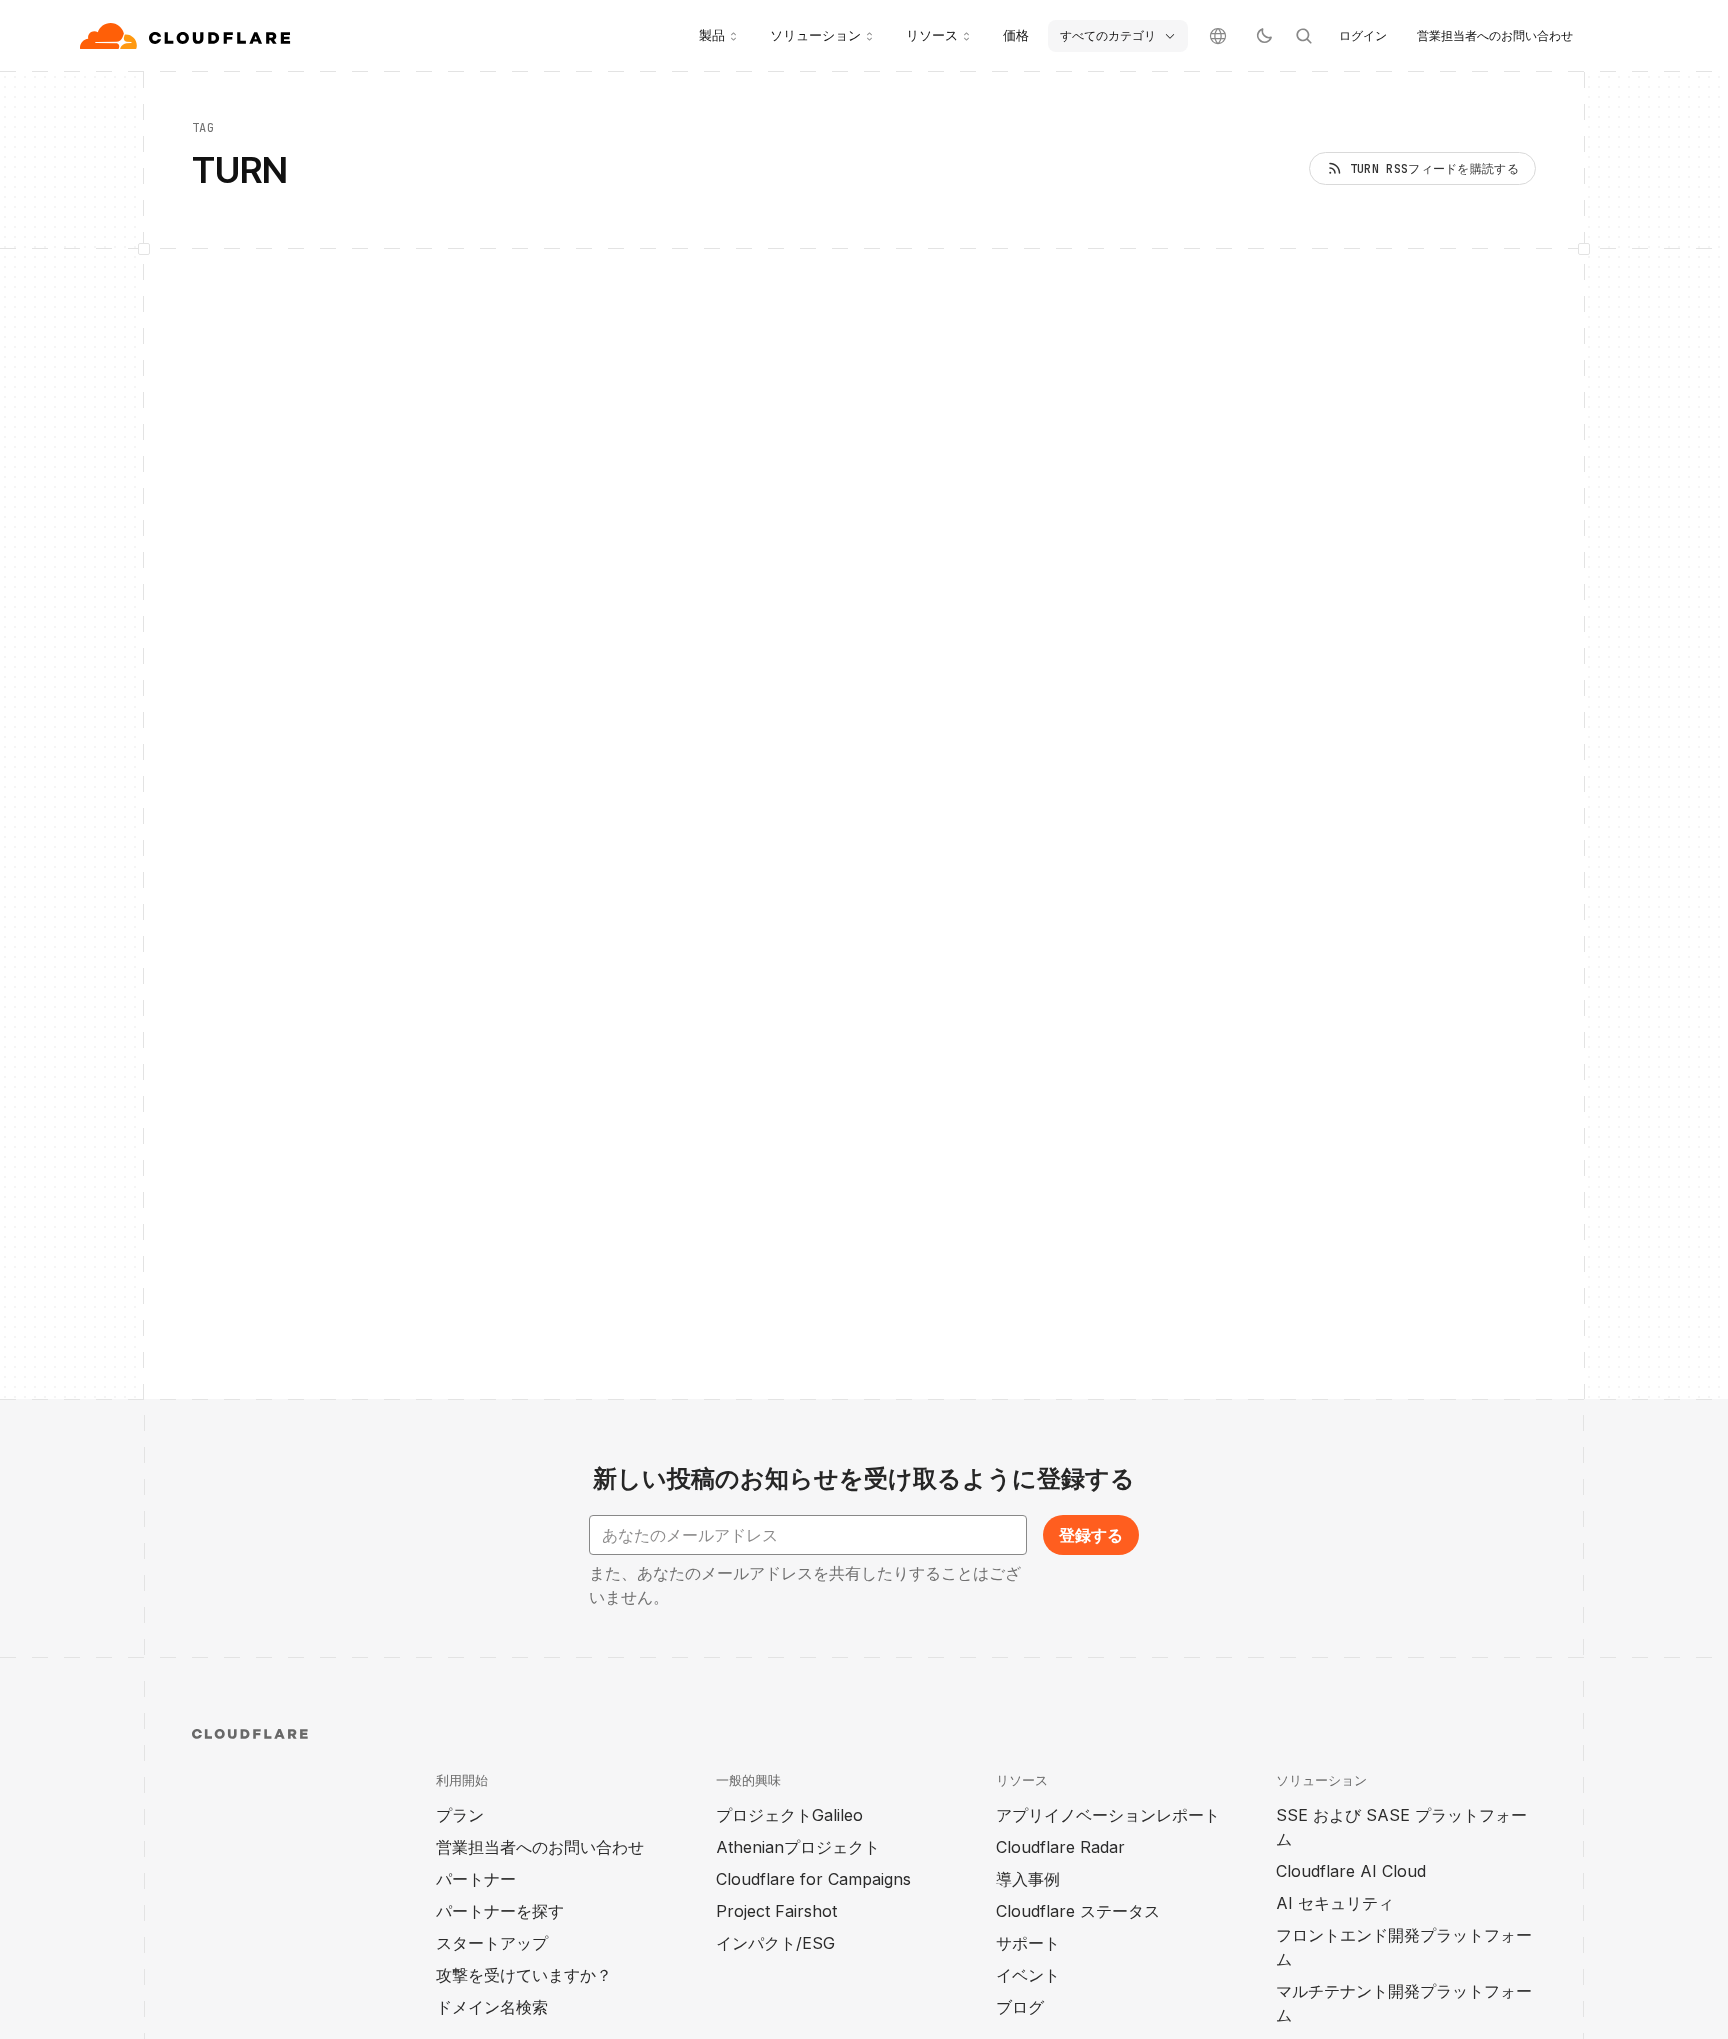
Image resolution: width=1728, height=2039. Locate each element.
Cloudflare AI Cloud (1351, 1871)
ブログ (1020, 2007)
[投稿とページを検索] (1304, 36)
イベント (1028, 1975)
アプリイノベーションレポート (1108, 1815)
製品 (712, 35)
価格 (1016, 35)
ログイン (1363, 35)
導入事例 (1028, 1879)
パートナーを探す (500, 1911)
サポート (1028, 1943)
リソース (932, 35)
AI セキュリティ (1335, 1903)
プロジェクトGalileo (789, 1815)
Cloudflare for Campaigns (813, 1879)
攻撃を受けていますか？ (524, 1975)
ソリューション (815, 35)
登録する (1091, 1535)
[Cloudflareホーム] (187, 36)
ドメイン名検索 (492, 2007)
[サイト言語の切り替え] (1218, 36)
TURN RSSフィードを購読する (1434, 169)
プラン (460, 1815)
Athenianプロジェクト (798, 1847)
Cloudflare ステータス (1078, 1911)
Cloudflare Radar (1060, 1847)
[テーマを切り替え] (1264, 36)
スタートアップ (492, 1943)
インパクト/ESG (775, 1943)
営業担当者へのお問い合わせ (1495, 35)
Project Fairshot (776, 1911)
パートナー (476, 1879)
